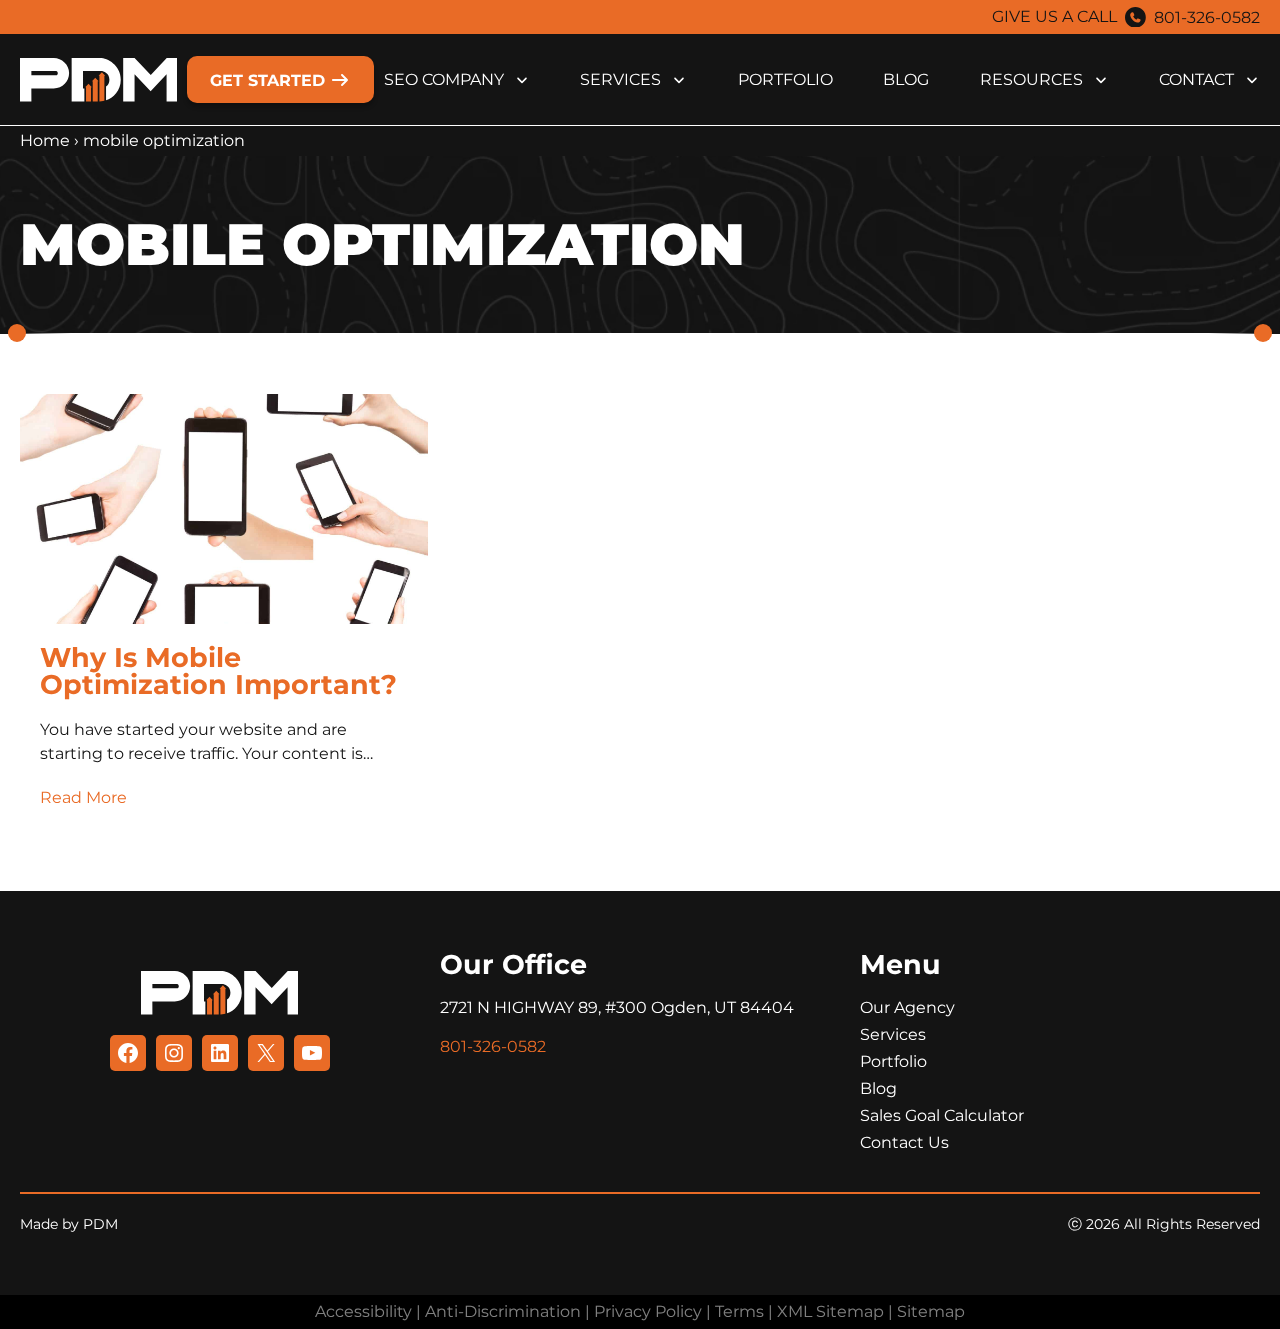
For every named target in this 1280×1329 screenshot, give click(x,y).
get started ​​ (270, 80)
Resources (1031, 79)
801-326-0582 (1207, 17)
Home (45, 140)
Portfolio (785, 79)
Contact (1196, 79)
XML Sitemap (830, 1311)
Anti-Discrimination (503, 1311)
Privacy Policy (648, 1311)
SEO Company (444, 79)
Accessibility (363, 1311)
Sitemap (931, 1311)
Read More (83, 797)
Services (620, 79)
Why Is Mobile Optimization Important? (218, 671)
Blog (906, 79)
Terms (739, 1311)
